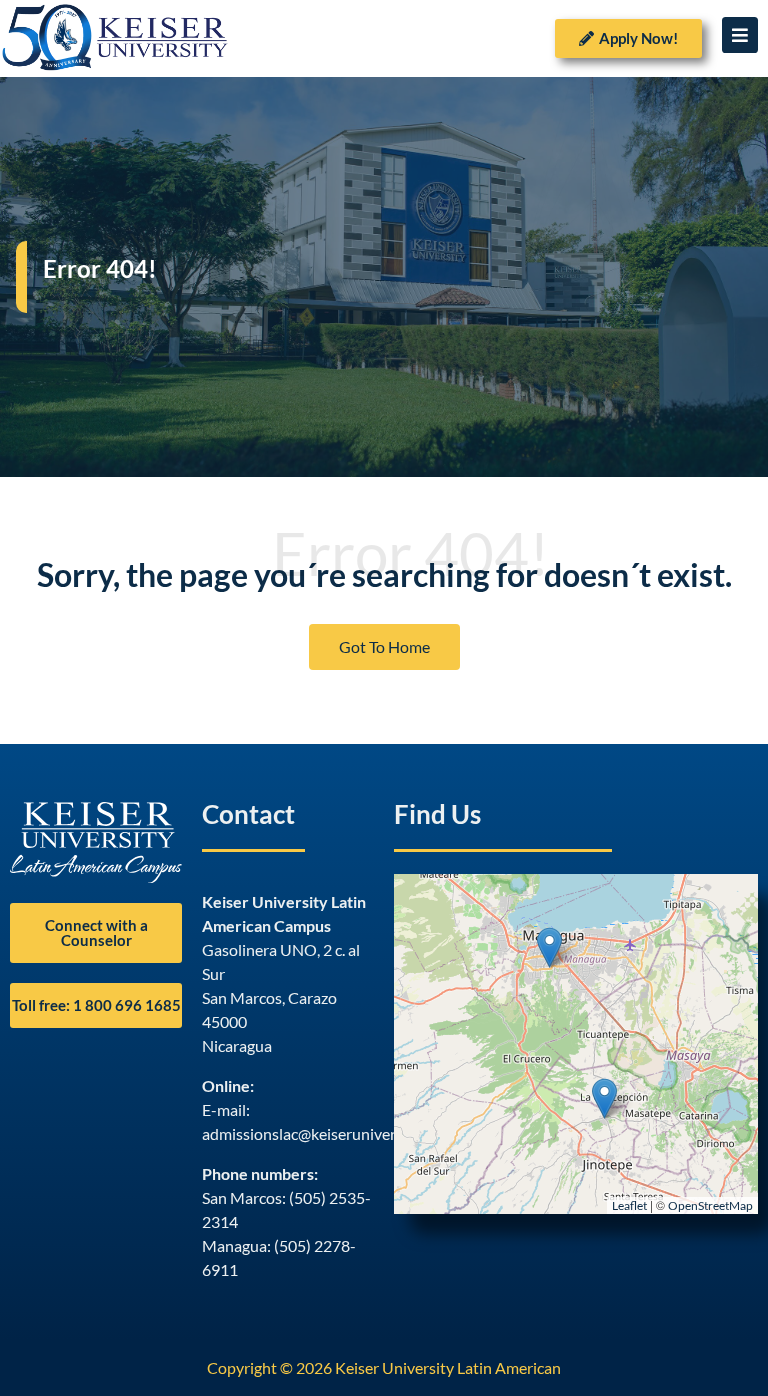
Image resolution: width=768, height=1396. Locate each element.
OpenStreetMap (710, 1205)
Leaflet (629, 1205)
